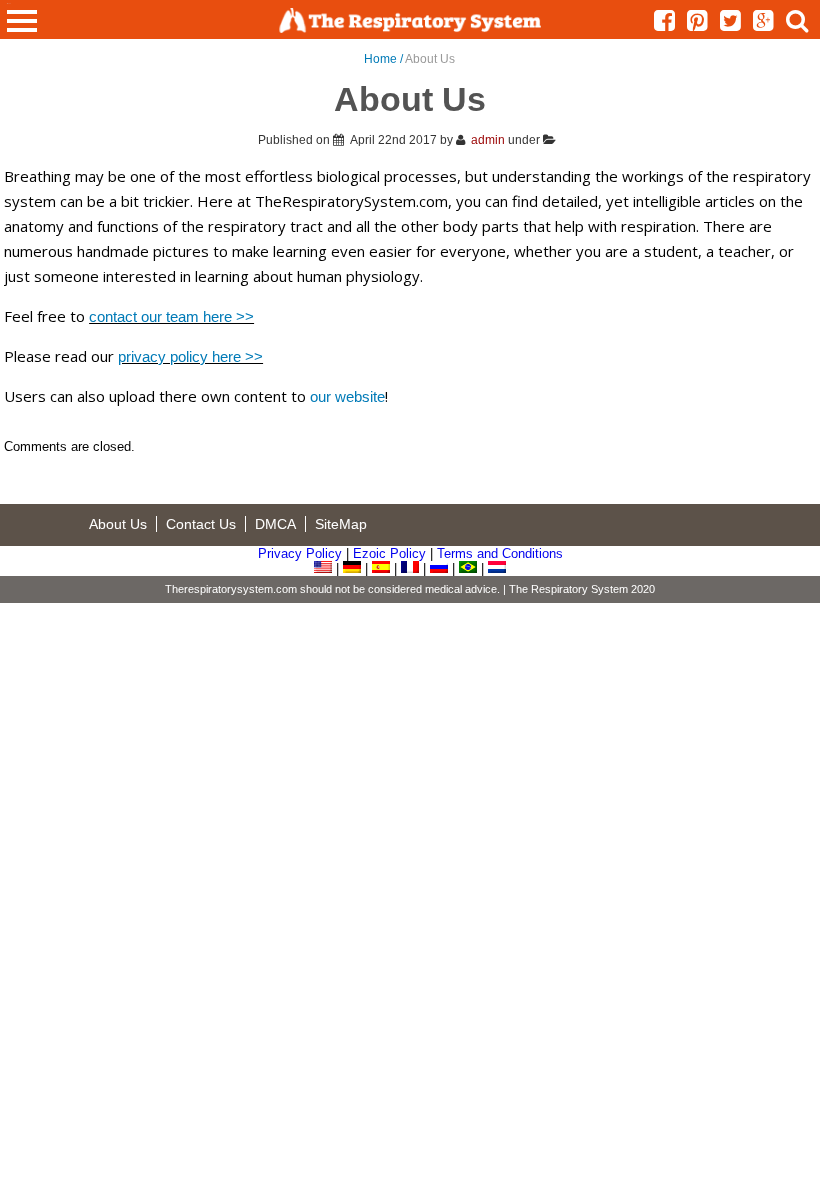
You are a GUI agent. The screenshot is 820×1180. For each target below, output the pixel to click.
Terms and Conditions (500, 553)
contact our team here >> (171, 316)
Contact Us (201, 524)
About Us (118, 524)
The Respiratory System (568, 589)
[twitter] (736, 24)
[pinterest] (703, 24)
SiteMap (341, 524)
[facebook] (670, 24)
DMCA (275, 524)
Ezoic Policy (389, 553)
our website (347, 396)
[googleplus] (769, 24)
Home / (384, 59)
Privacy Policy (300, 553)
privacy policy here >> (190, 356)
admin (488, 140)
